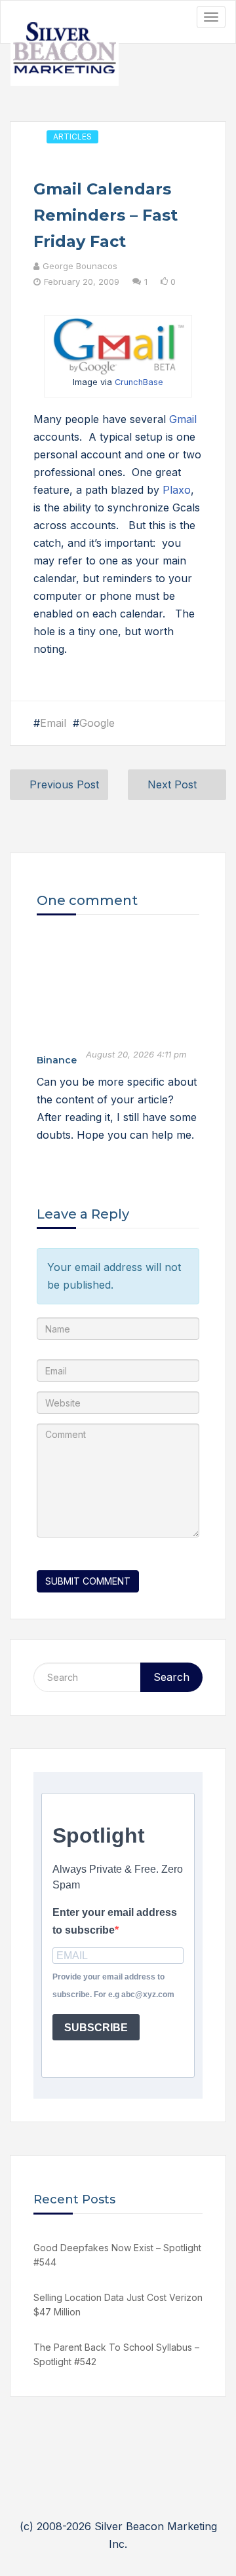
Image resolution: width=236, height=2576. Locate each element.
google (97, 723)
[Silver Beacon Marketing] (65, 50)
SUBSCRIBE (96, 2028)
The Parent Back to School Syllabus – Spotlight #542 (116, 2354)
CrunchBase (139, 382)
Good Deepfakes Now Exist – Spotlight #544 (117, 2255)
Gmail (183, 419)
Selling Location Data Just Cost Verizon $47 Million (118, 2305)
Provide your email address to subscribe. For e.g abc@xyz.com (113, 1986)
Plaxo (177, 490)
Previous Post (64, 784)
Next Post (172, 784)
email (53, 723)
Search (171, 1677)
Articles (72, 137)
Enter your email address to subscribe (115, 1921)
